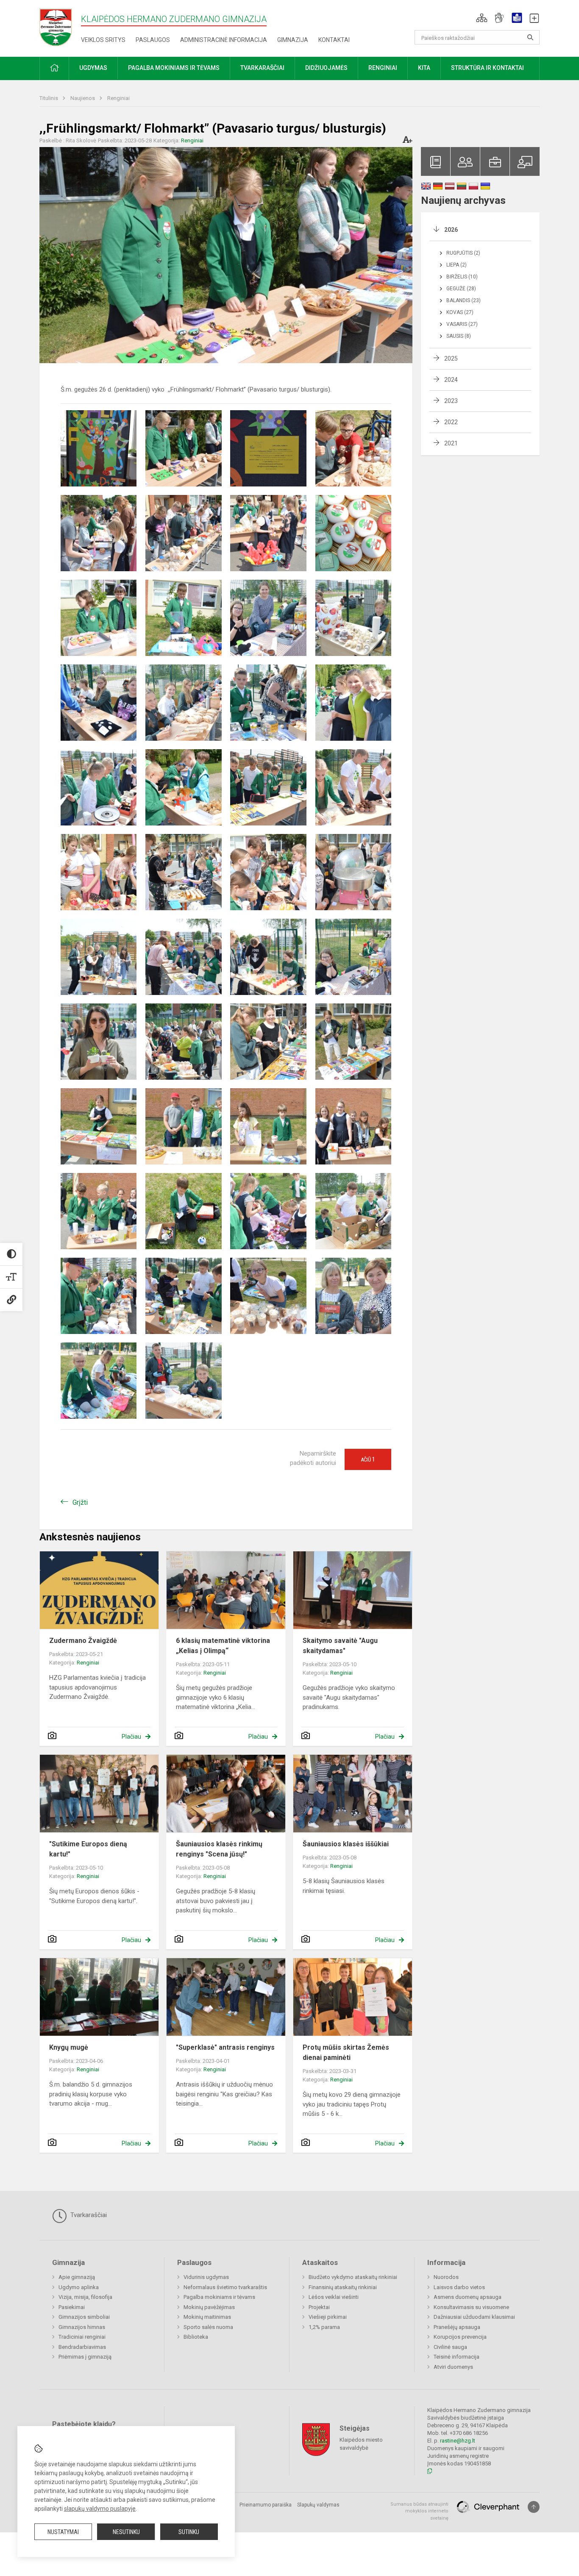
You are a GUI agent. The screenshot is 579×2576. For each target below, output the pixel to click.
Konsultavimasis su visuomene (471, 2307)
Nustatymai (63, 2532)
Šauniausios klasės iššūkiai (346, 1844)
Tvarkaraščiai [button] (262, 68)
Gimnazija (293, 40)
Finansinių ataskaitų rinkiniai (343, 2287)
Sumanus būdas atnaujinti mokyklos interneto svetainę (419, 2511)
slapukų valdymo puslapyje (100, 2509)
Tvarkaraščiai (88, 2215)
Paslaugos (153, 40)
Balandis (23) (463, 300)
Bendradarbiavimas (82, 2347)
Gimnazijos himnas (82, 2327)
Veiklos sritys (103, 40)
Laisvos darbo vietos (459, 2287)
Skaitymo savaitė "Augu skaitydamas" (340, 1646)
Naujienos (83, 98)
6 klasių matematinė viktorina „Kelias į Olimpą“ (223, 1646)
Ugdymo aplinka (79, 2287)
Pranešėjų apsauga (457, 2327)
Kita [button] (424, 68)
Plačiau (131, 1737)
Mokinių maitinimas (207, 2317)
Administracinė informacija (224, 40)
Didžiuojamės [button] (326, 68)
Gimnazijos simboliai (84, 2317)
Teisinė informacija (457, 2357)
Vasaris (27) (462, 324)
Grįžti (80, 1502)
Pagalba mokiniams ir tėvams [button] (174, 68)
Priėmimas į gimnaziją (85, 2357)
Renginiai (118, 98)
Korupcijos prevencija (460, 2337)
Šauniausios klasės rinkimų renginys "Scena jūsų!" (219, 1849)
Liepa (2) (457, 265)
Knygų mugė (69, 2047)
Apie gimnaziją (77, 2277)
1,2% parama (324, 2327)
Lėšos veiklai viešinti (334, 2297)
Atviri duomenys (453, 2367)
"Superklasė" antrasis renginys (225, 2047)
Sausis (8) (459, 336)
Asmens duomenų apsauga (468, 2297)
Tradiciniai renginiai (82, 2337)
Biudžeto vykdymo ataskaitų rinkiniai (353, 2277)
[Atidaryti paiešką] (530, 37)
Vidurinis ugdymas (206, 2277)
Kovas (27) (460, 312)
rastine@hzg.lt (458, 2441)
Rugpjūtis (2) (463, 253)
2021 (451, 443)
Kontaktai (334, 40)
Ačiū (368, 1459)
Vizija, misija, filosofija (85, 2297)
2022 (451, 422)
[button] (482, 18)
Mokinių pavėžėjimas (209, 2307)
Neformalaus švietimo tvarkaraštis (225, 2287)
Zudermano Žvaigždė (83, 1641)
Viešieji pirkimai (328, 2317)
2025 (451, 358)
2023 (451, 401)
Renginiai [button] (383, 68)
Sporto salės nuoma (208, 2327)
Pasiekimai (72, 2307)
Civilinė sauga (450, 2347)
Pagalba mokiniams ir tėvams (219, 2297)
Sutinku (189, 2532)
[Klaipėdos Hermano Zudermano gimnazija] (60, 27)
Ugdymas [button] (93, 68)
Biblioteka (196, 2337)
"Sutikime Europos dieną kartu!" (88, 1849)
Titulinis (49, 98)
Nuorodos (446, 2277)
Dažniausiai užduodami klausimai (474, 2317)
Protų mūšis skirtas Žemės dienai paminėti (346, 2052)
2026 (451, 230)
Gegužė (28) (461, 289)
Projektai (319, 2307)
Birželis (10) (462, 277)
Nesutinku (126, 2532)
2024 (451, 380)
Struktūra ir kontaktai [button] (487, 68)
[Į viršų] (534, 2507)
